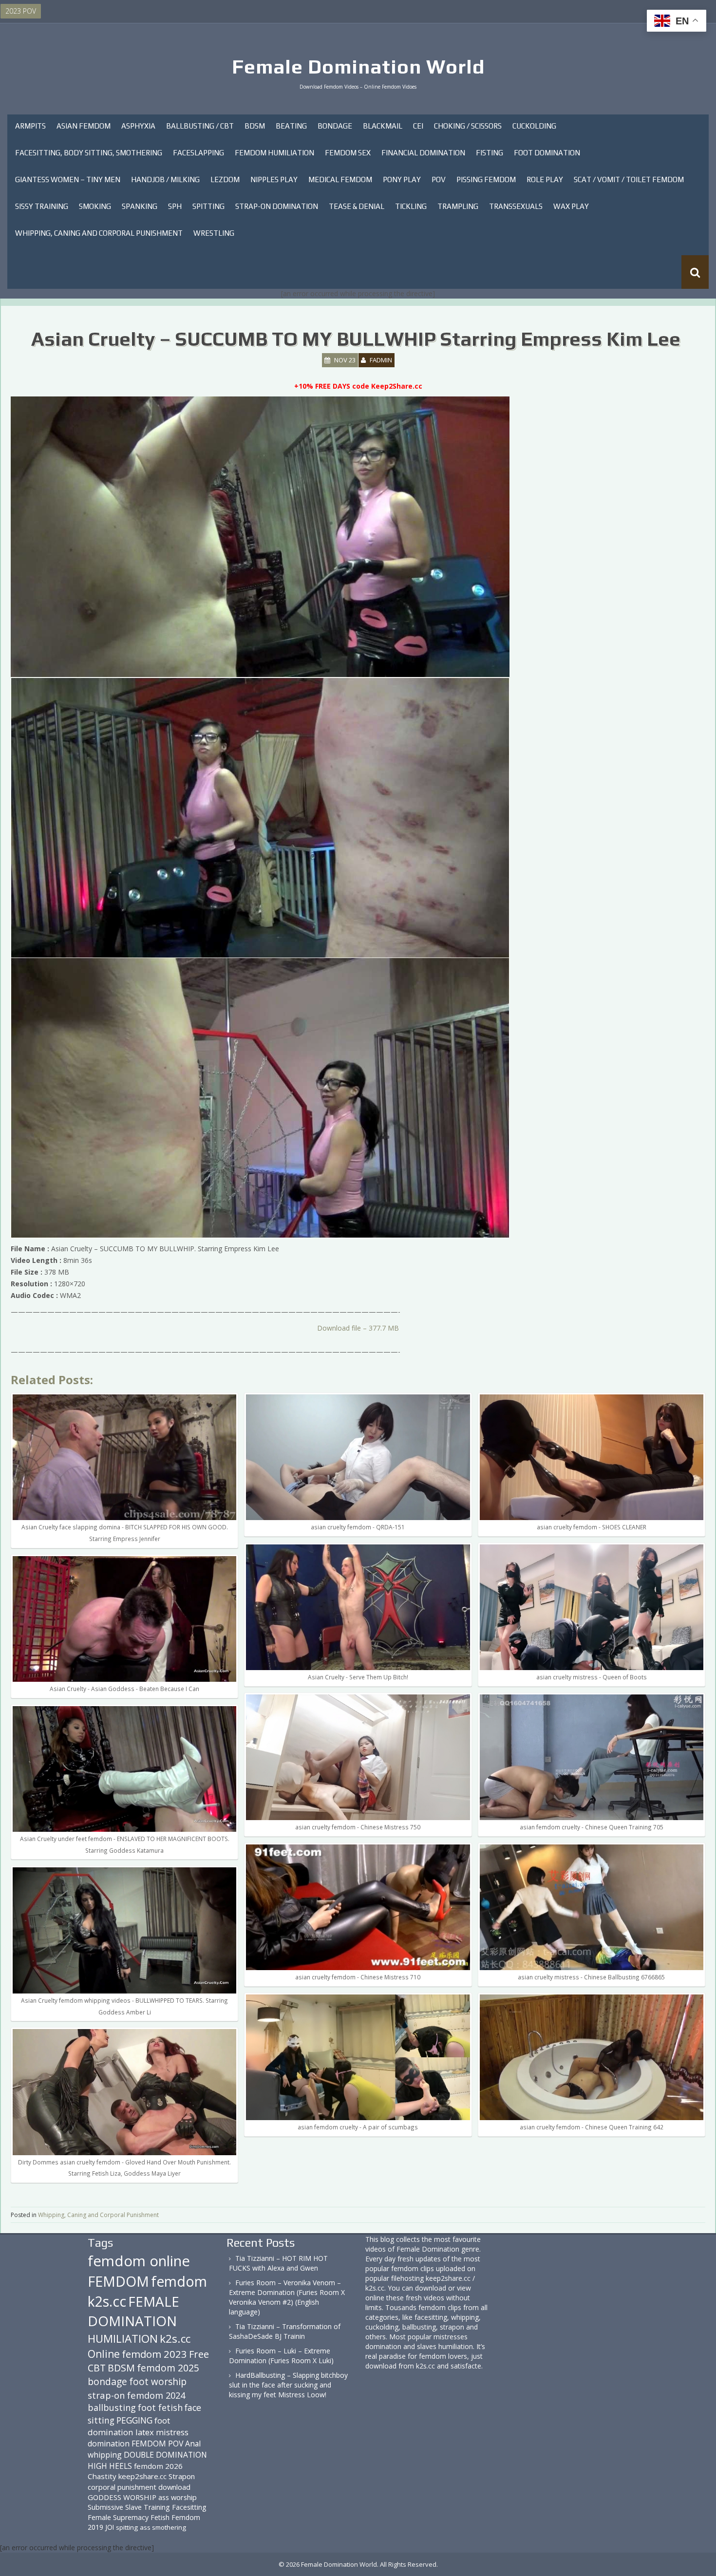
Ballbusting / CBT (200, 126)
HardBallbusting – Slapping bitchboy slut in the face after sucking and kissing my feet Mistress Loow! (288, 2385)
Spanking (140, 206)
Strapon (182, 2476)
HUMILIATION (123, 2339)
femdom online (139, 2261)
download (174, 2487)
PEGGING (134, 2420)
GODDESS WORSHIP (122, 2497)
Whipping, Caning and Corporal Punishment (99, 233)
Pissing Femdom (486, 179)
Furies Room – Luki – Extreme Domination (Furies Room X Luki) (281, 2356)
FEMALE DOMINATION (133, 2311)
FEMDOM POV (157, 2444)
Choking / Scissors (468, 126)
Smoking (95, 206)
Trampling (458, 206)
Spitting (208, 206)
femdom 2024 (156, 2395)
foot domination (129, 2426)
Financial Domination (423, 153)
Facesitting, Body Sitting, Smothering (89, 153)
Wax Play (571, 206)
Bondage (335, 126)
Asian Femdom (84, 126)
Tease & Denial (357, 206)
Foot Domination (547, 153)
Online (104, 2354)
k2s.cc (175, 2339)
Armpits (30, 126)
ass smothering (163, 2527)
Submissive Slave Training (129, 2507)
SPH (175, 206)
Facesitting (189, 2507)
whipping (105, 2455)
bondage (107, 2381)
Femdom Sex (348, 153)
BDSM (255, 126)
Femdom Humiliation (274, 153)
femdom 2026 (158, 2466)
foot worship (158, 2382)
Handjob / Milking (165, 179)
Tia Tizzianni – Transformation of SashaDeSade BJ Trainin (285, 2331)
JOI (110, 2527)
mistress (172, 2432)
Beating (291, 126)
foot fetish (160, 2407)
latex (145, 2432)
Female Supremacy (118, 2517)
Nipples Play (274, 179)
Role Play (545, 179)
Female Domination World (358, 67)
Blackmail (383, 126)
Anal (193, 2444)
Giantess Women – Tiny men (68, 179)
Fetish (160, 2517)
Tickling (411, 206)
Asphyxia (138, 126)
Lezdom (225, 179)
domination (109, 2444)
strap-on (106, 2395)
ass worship (178, 2497)
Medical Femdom (340, 179)
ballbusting (112, 2407)
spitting (127, 2527)
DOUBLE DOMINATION (165, 2455)
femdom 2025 (168, 2368)
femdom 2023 (154, 2354)
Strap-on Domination (277, 206)
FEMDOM (118, 2281)
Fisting (490, 153)
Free (199, 2354)
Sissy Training (42, 206)
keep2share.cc (142, 2476)
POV (439, 179)
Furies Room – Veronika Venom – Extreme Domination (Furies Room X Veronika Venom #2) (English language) (287, 2297)
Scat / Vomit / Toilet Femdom (629, 179)
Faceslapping (198, 153)
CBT (97, 2368)
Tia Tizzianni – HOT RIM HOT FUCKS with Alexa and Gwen (278, 2263)
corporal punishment (122, 2487)
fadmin (381, 360)
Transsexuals (516, 206)
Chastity (102, 2476)
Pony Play (402, 179)
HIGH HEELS (110, 2466)
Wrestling (214, 233)
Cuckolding (534, 126)
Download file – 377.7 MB (358, 1328)
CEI (418, 126)
